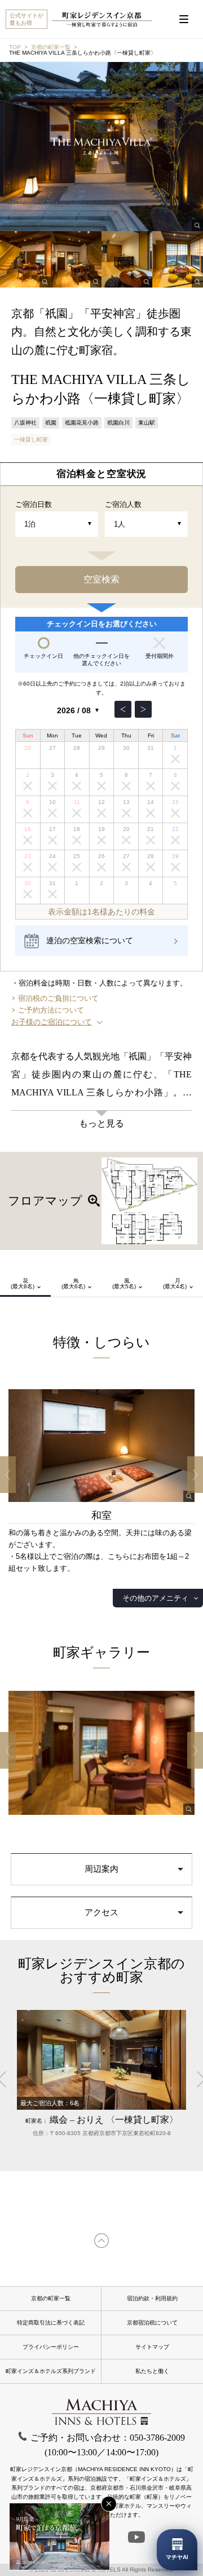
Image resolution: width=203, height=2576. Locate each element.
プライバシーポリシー (51, 2347)
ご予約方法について (51, 1010)
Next (195, 1475)
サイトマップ (152, 2347)
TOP (15, 47)
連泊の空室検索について (90, 940)
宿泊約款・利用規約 (152, 2298)
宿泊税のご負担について (58, 998)
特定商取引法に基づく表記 (51, 2323)
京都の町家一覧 (51, 47)
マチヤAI (177, 2557)
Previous (8, 1475)
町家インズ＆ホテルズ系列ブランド (51, 2371)
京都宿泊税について (152, 2323)
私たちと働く (152, 2371)
